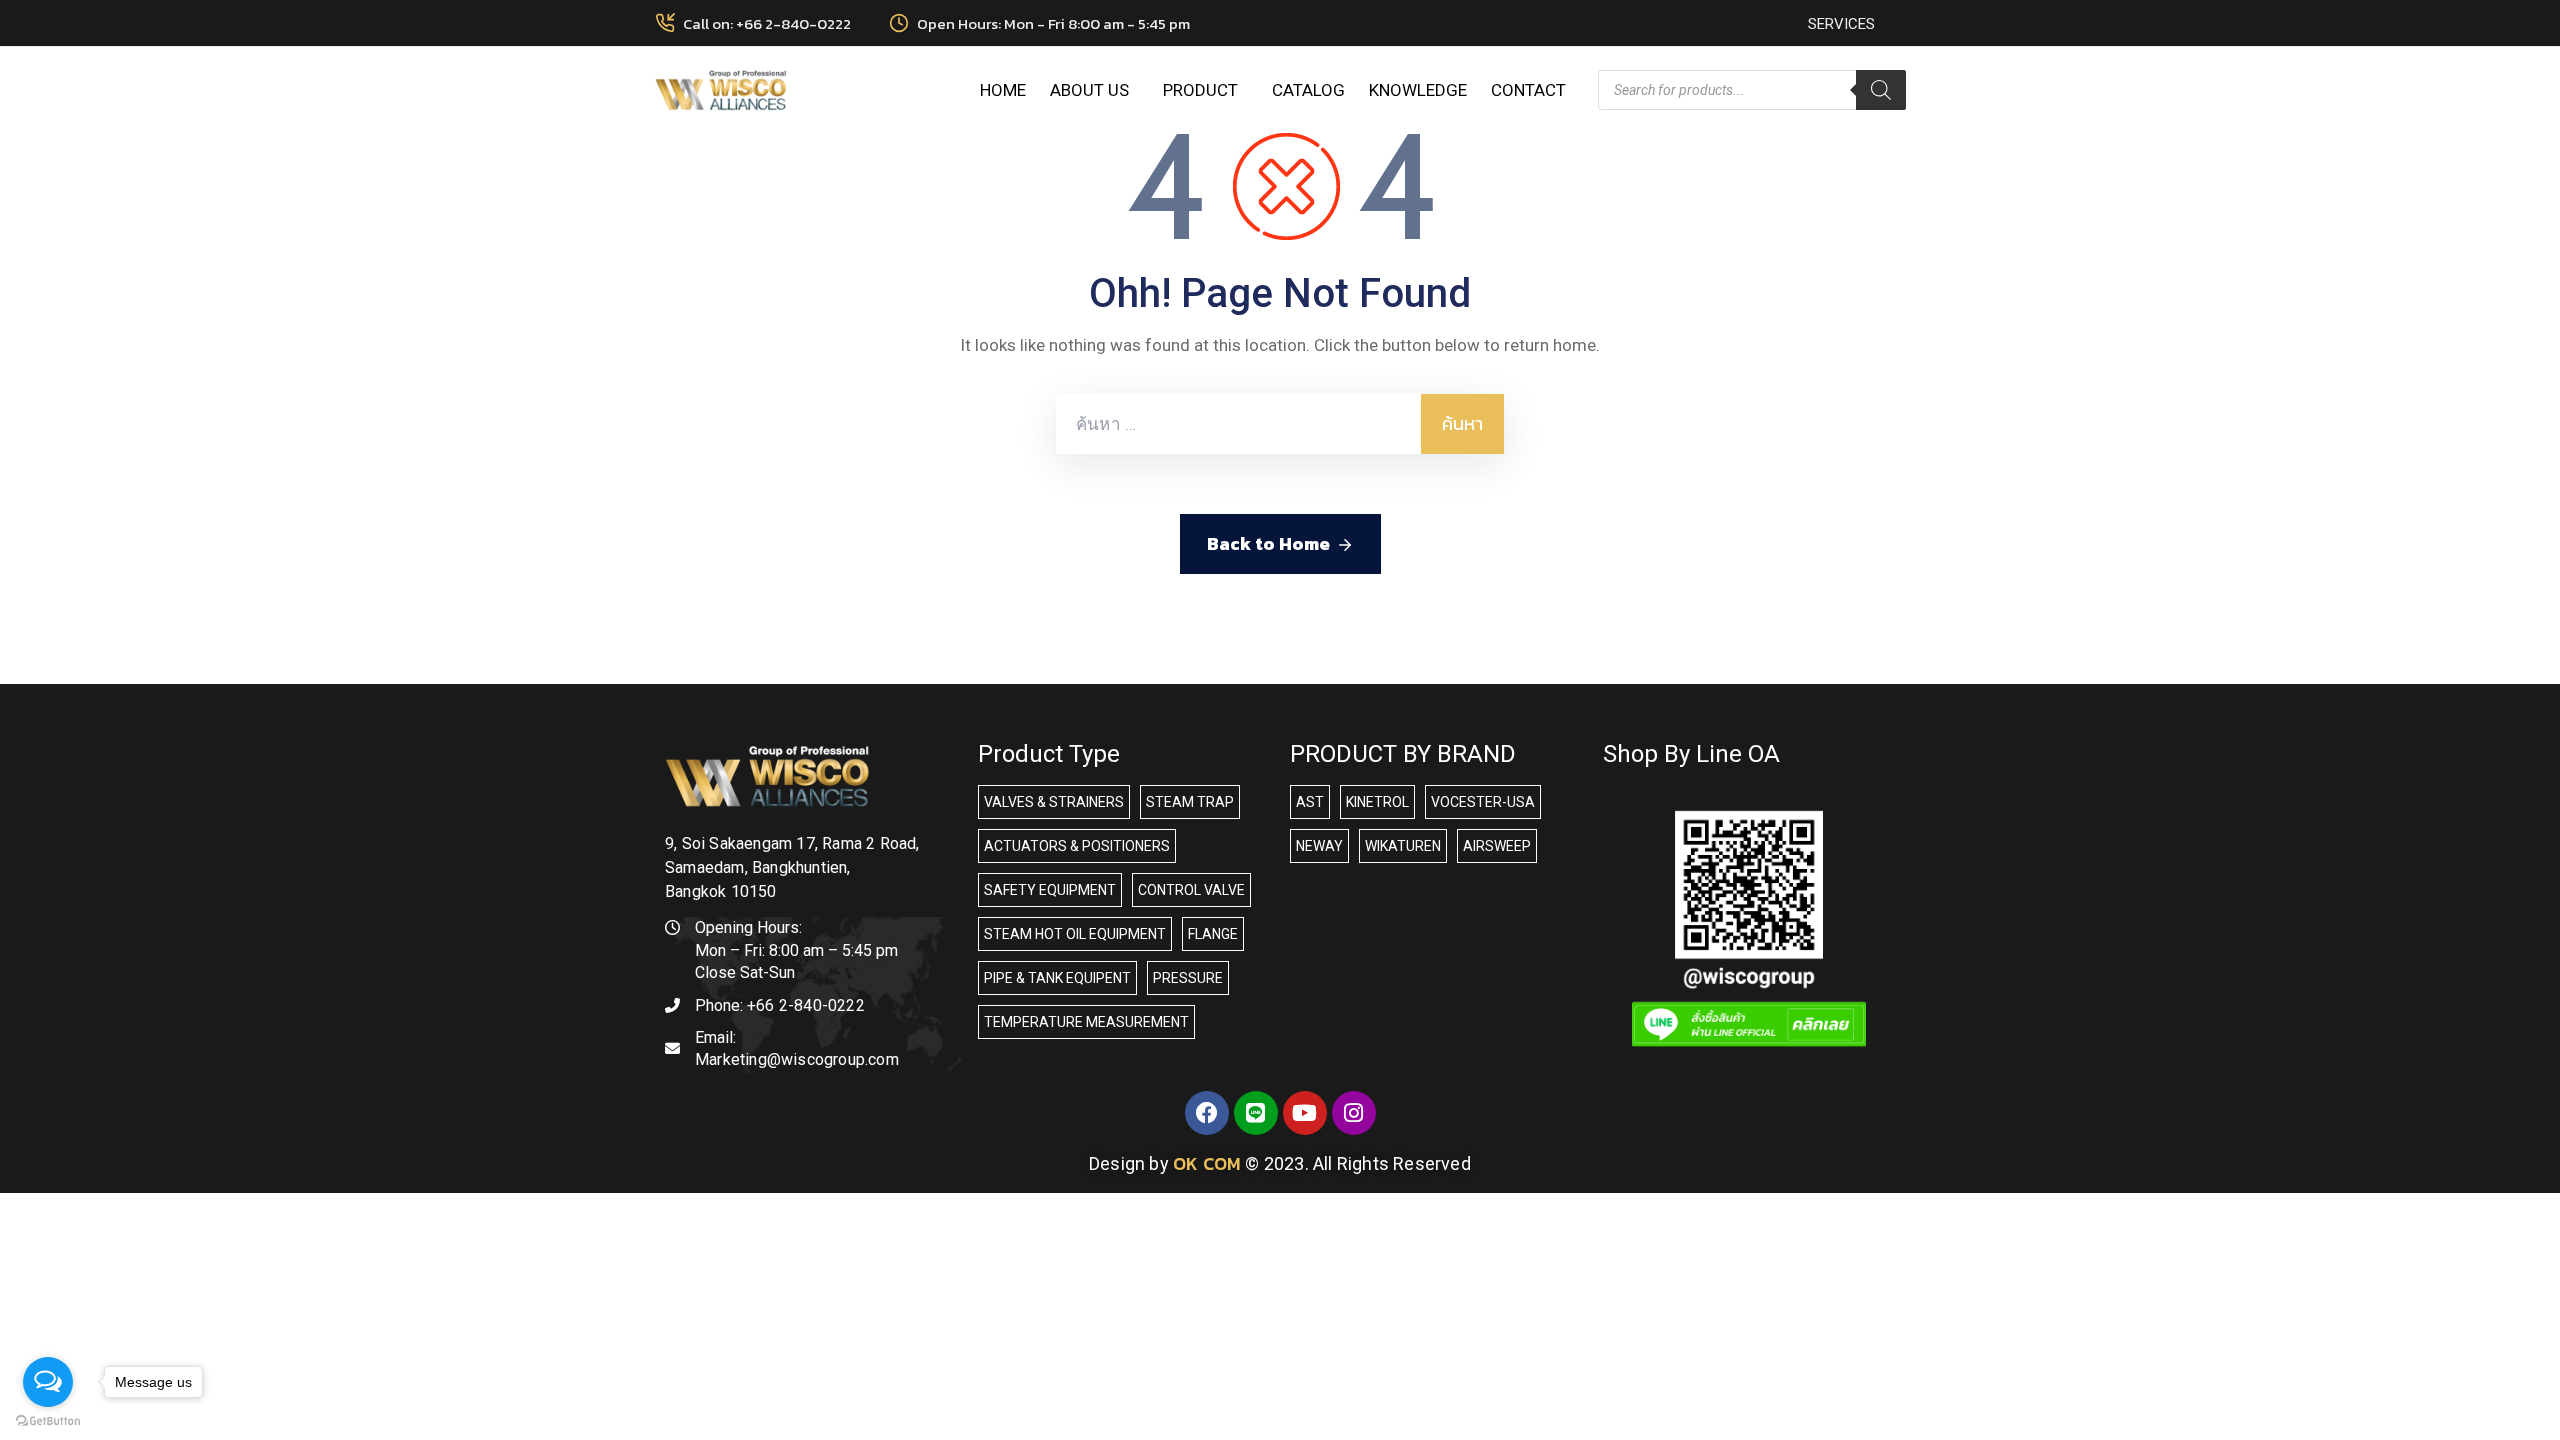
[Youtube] (1305, 1113)
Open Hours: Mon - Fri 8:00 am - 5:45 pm (1053, 23)
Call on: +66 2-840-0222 (767, 23)
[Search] (1881, 90)
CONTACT (1528, 90)
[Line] (1256, 1113)
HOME (1003, 90)
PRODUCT (1200, 90)
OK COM (1207, 1163)
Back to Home (1268, 543)
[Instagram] (1354, 1113)
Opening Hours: (748, 927)
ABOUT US (1089, 90)
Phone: (780, 1005)
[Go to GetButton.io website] (48, 1420)
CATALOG (1308, 90)
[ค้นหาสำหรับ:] (1238, 424)
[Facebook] (1207, 1113)
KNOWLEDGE (1418, 90)
